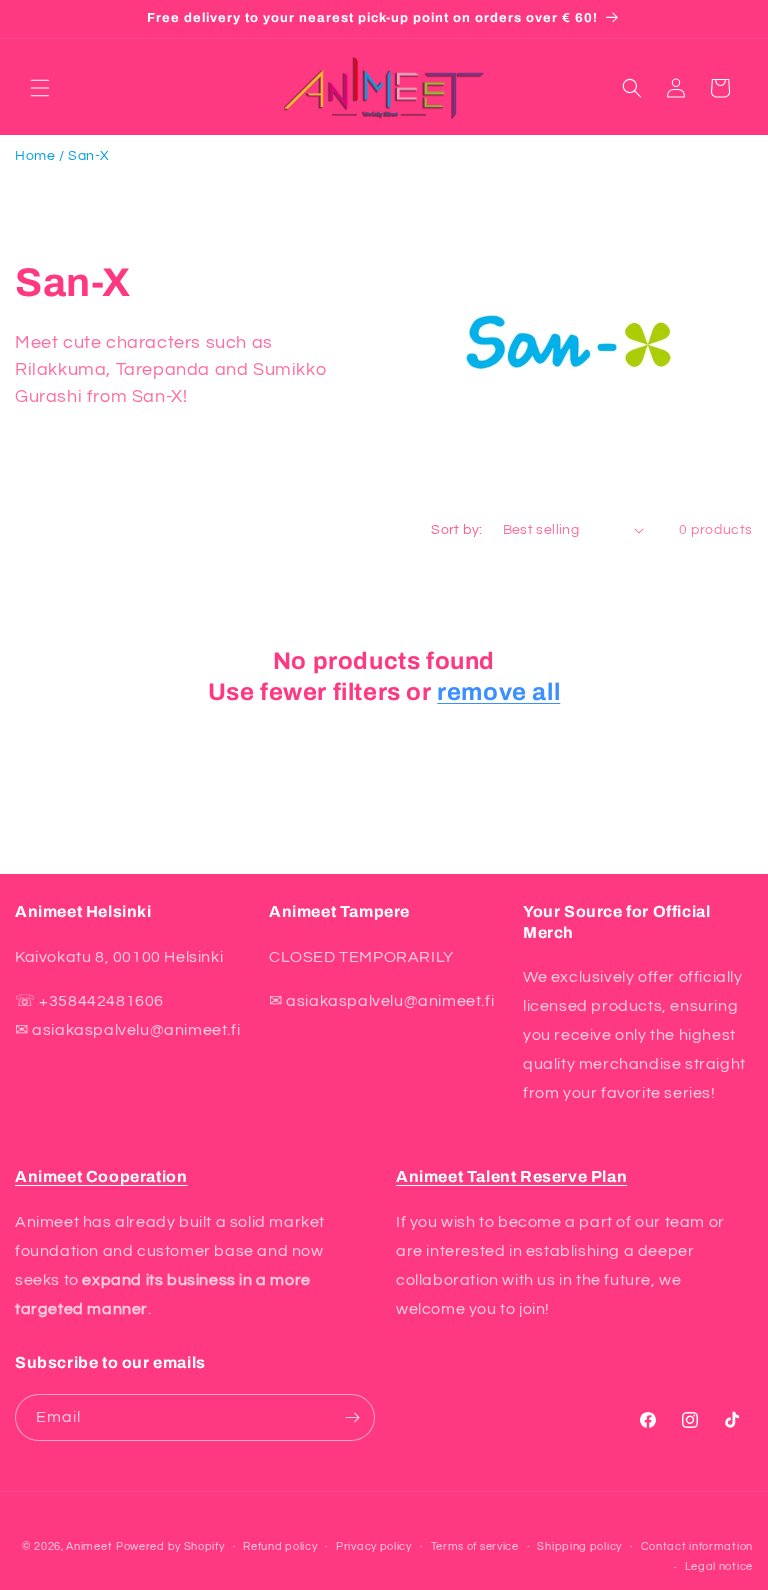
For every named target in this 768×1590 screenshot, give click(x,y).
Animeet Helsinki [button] (83, 911)
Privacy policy (374, 1546)
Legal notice (719, 1566)
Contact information (697, 1546)
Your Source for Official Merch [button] (616, 922)
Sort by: (456, 530)
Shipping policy (579, 1546)
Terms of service (475, 1546)
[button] (40, 88)
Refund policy (280, 1546)
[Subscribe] (352, 1417)
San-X (88, 156)
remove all (498, 692)
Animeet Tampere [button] (339, 911)
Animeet (89, 1546)
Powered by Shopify (170, 1546)
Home (35, 156)
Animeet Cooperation (101, 1176)
